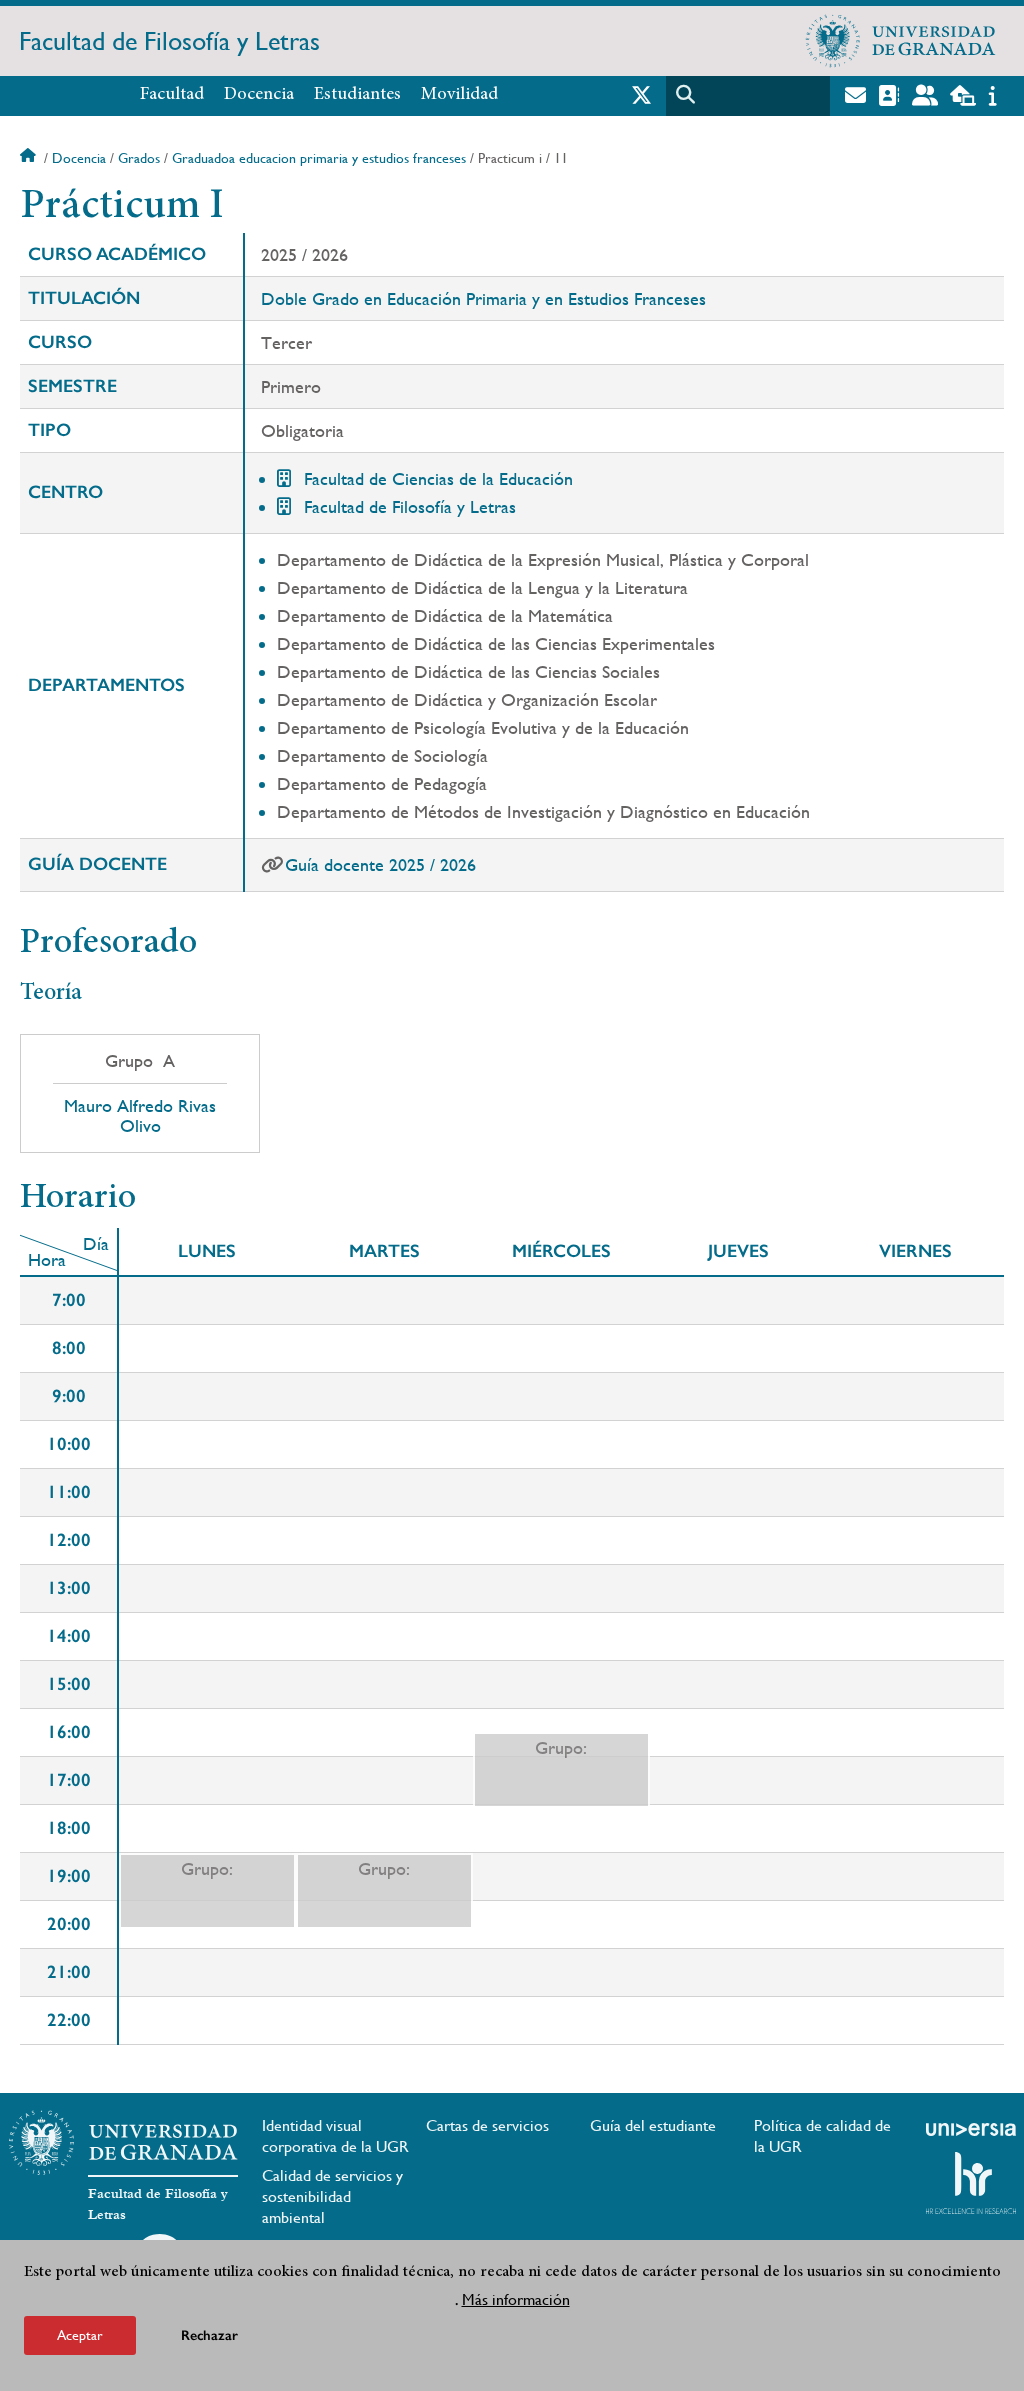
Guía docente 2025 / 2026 (380, 864)
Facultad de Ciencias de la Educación (438, 478)
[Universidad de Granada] (901, 41)
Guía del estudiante (653, 2125)
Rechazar (209, 2335)
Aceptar (80, 2335)
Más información (516, 2299)
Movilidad (459, 95)
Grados (139, 158)
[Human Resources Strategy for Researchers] (971, 2183)
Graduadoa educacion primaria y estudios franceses (319, 158)
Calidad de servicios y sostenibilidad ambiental (332, 2196)
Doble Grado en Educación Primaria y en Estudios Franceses (483, 298)
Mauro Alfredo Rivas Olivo (140, 1116)
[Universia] (971, 2129)
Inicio (30, 158)
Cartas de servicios (487, 2125)
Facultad (172, 95)
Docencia (259, 95)
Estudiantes (357, 95)
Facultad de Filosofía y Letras (169, 41)
